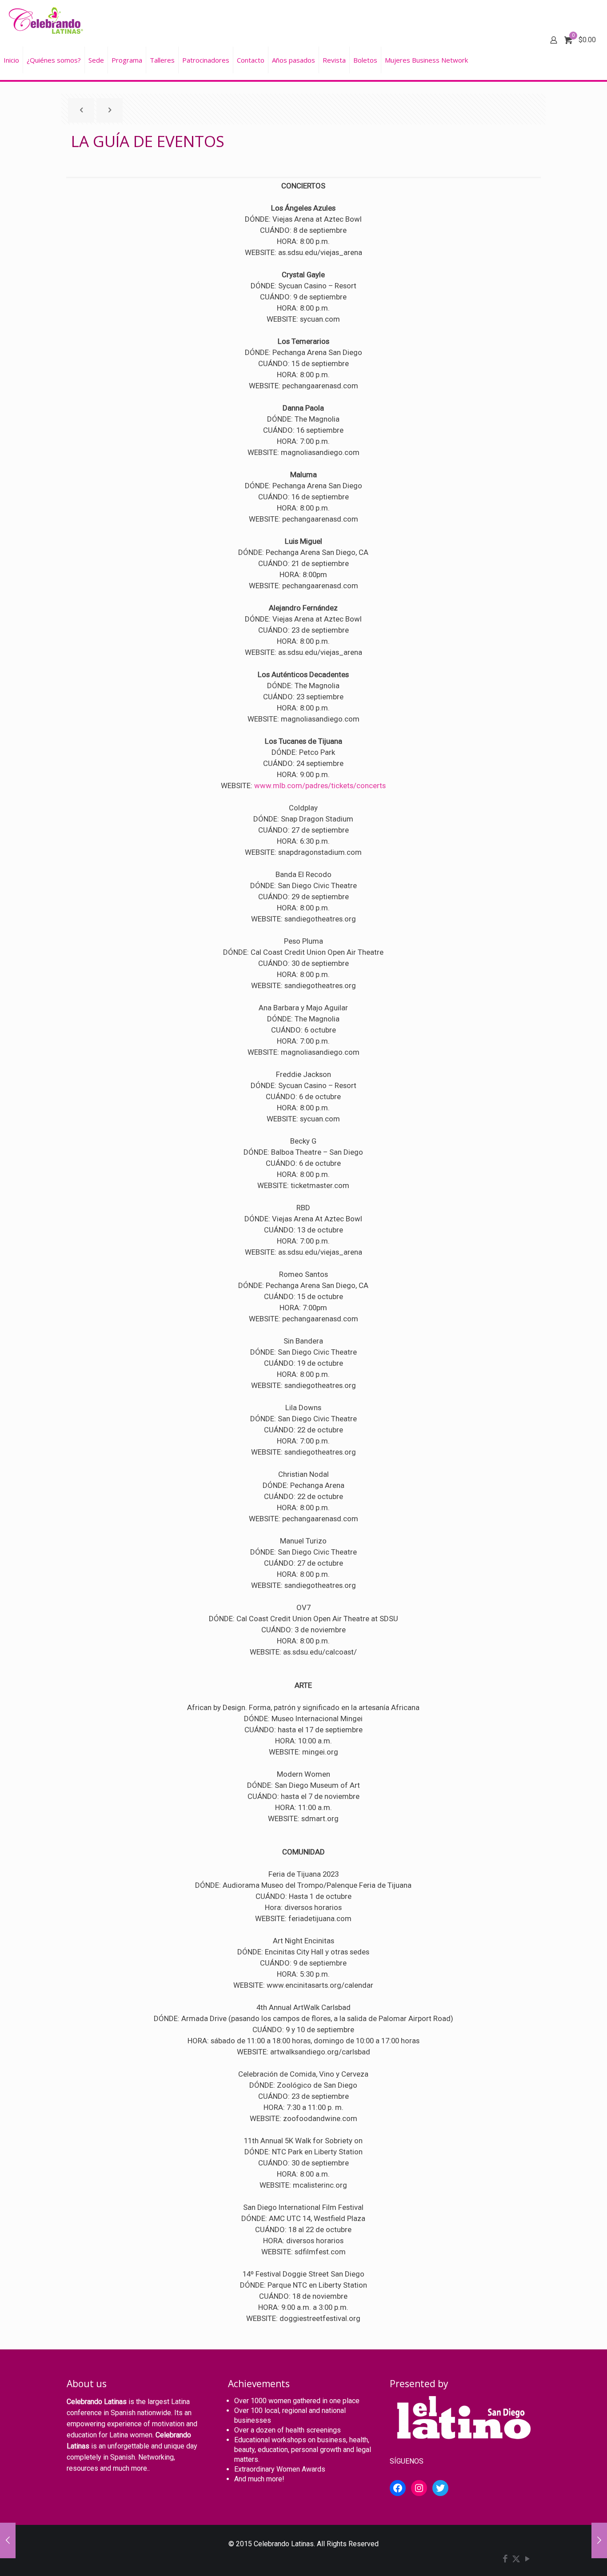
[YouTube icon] (527, 2560)
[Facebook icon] (505, 2560)
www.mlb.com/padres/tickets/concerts (320, 786)
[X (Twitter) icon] (516, 2560)
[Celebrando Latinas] (47, 20)
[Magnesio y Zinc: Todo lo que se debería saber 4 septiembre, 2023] (8, 2540)
